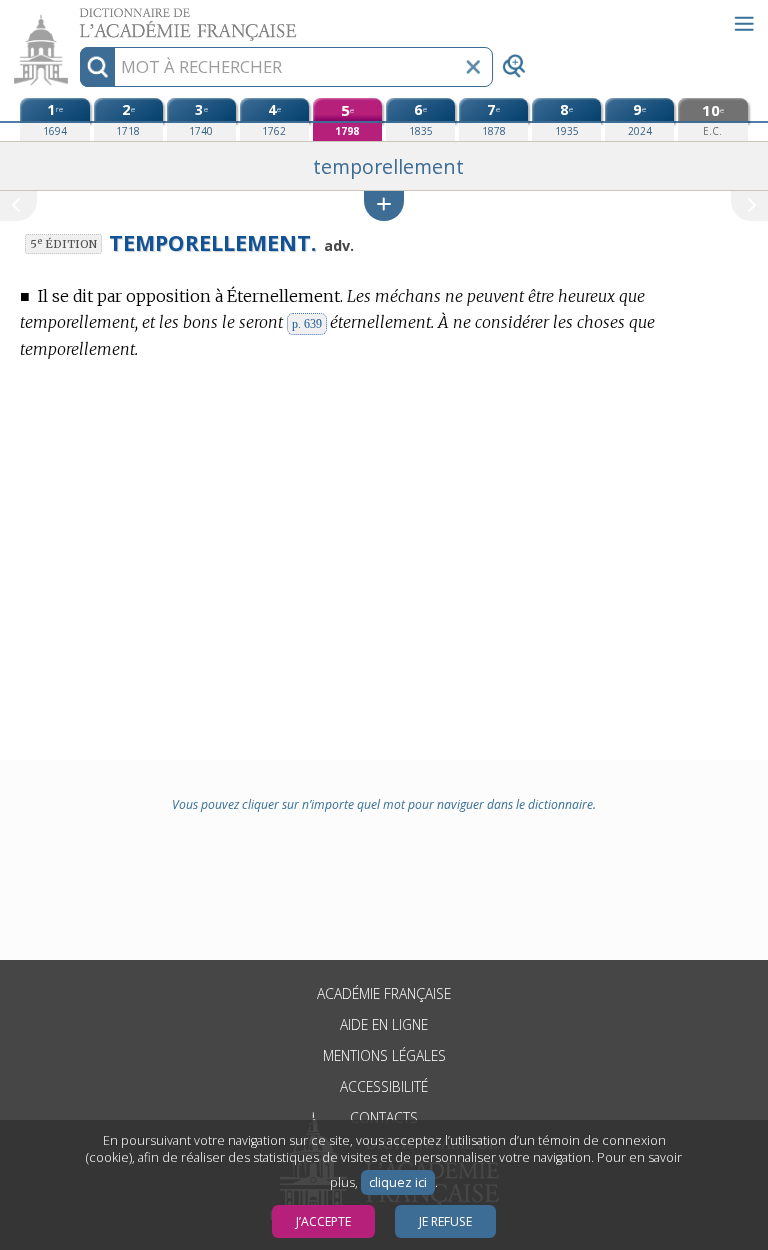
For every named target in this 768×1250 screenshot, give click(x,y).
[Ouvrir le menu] (744, 24)
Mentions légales (384, 1055)
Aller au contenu (77, 17)
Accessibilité (384, 1086)
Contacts (384, 1117)
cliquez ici (398, 1182)
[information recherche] (97, 67)
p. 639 (307, 324)
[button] (384, 205)
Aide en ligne (384, 1024)
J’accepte (323, 1221)
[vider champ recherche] (473, 67)
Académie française (384, 993)
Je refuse (445, 1221)
